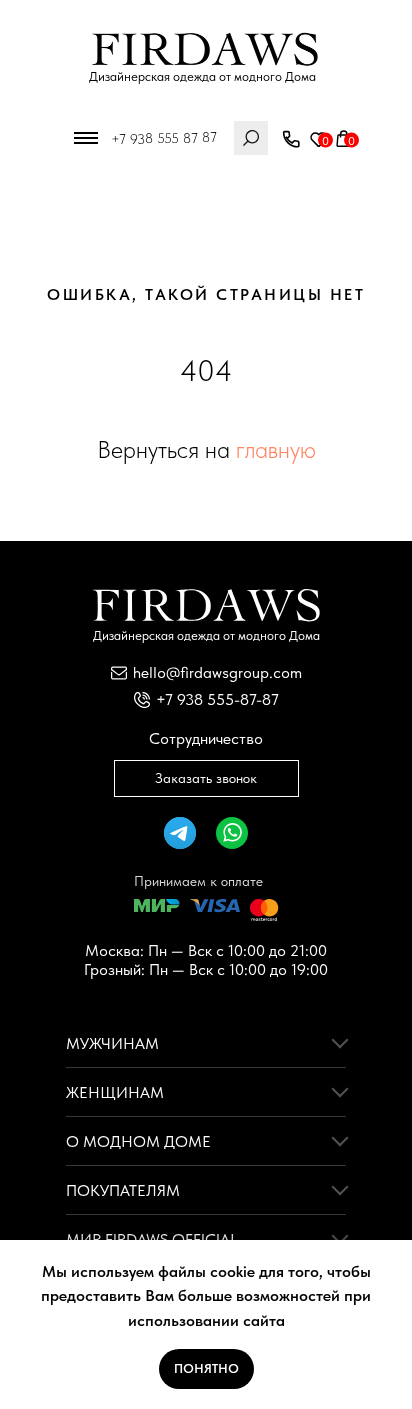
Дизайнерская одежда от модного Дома (202, 76)
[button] (291, 140)
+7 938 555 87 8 (160, 138)
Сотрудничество (206, 738)
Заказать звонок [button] (206, 778)
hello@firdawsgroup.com (217, 672)
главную (276, 449)
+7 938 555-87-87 (217, 699)
